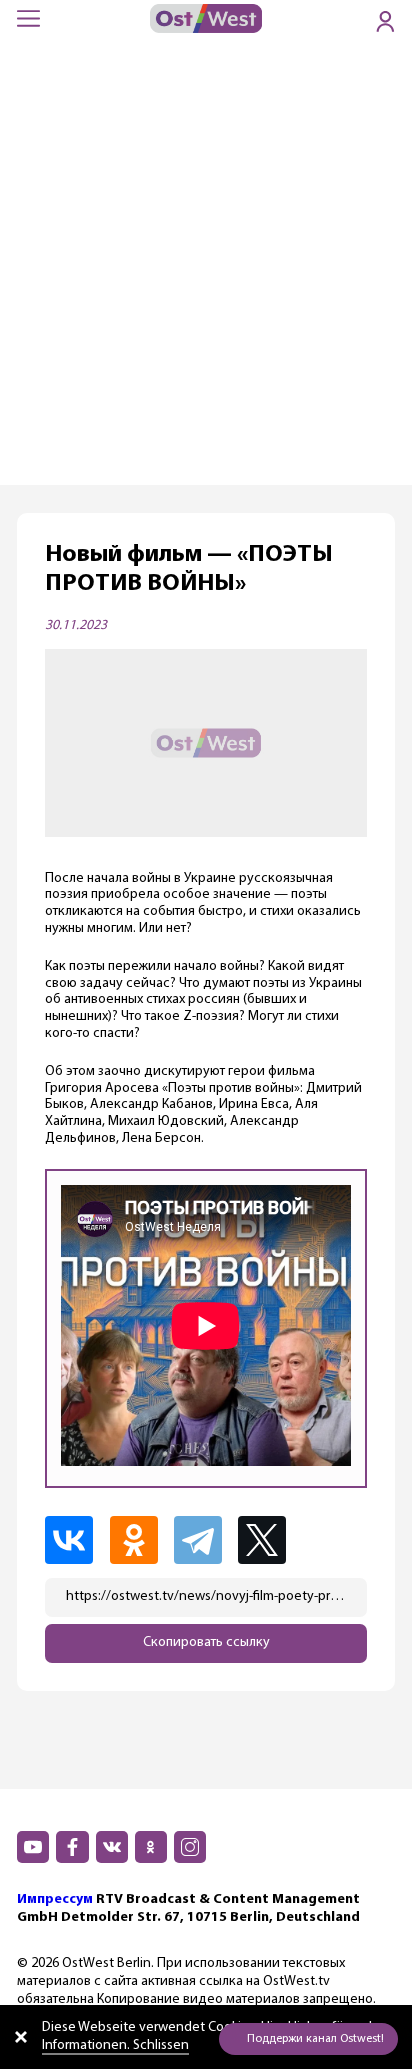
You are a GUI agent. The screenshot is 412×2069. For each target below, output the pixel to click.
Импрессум (55, 1899)
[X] (270, 1540)
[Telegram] (204, 1540)
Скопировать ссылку (206, 1642)
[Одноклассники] (140, 1540)
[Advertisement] (206, 269)
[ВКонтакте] (75, 1540)
